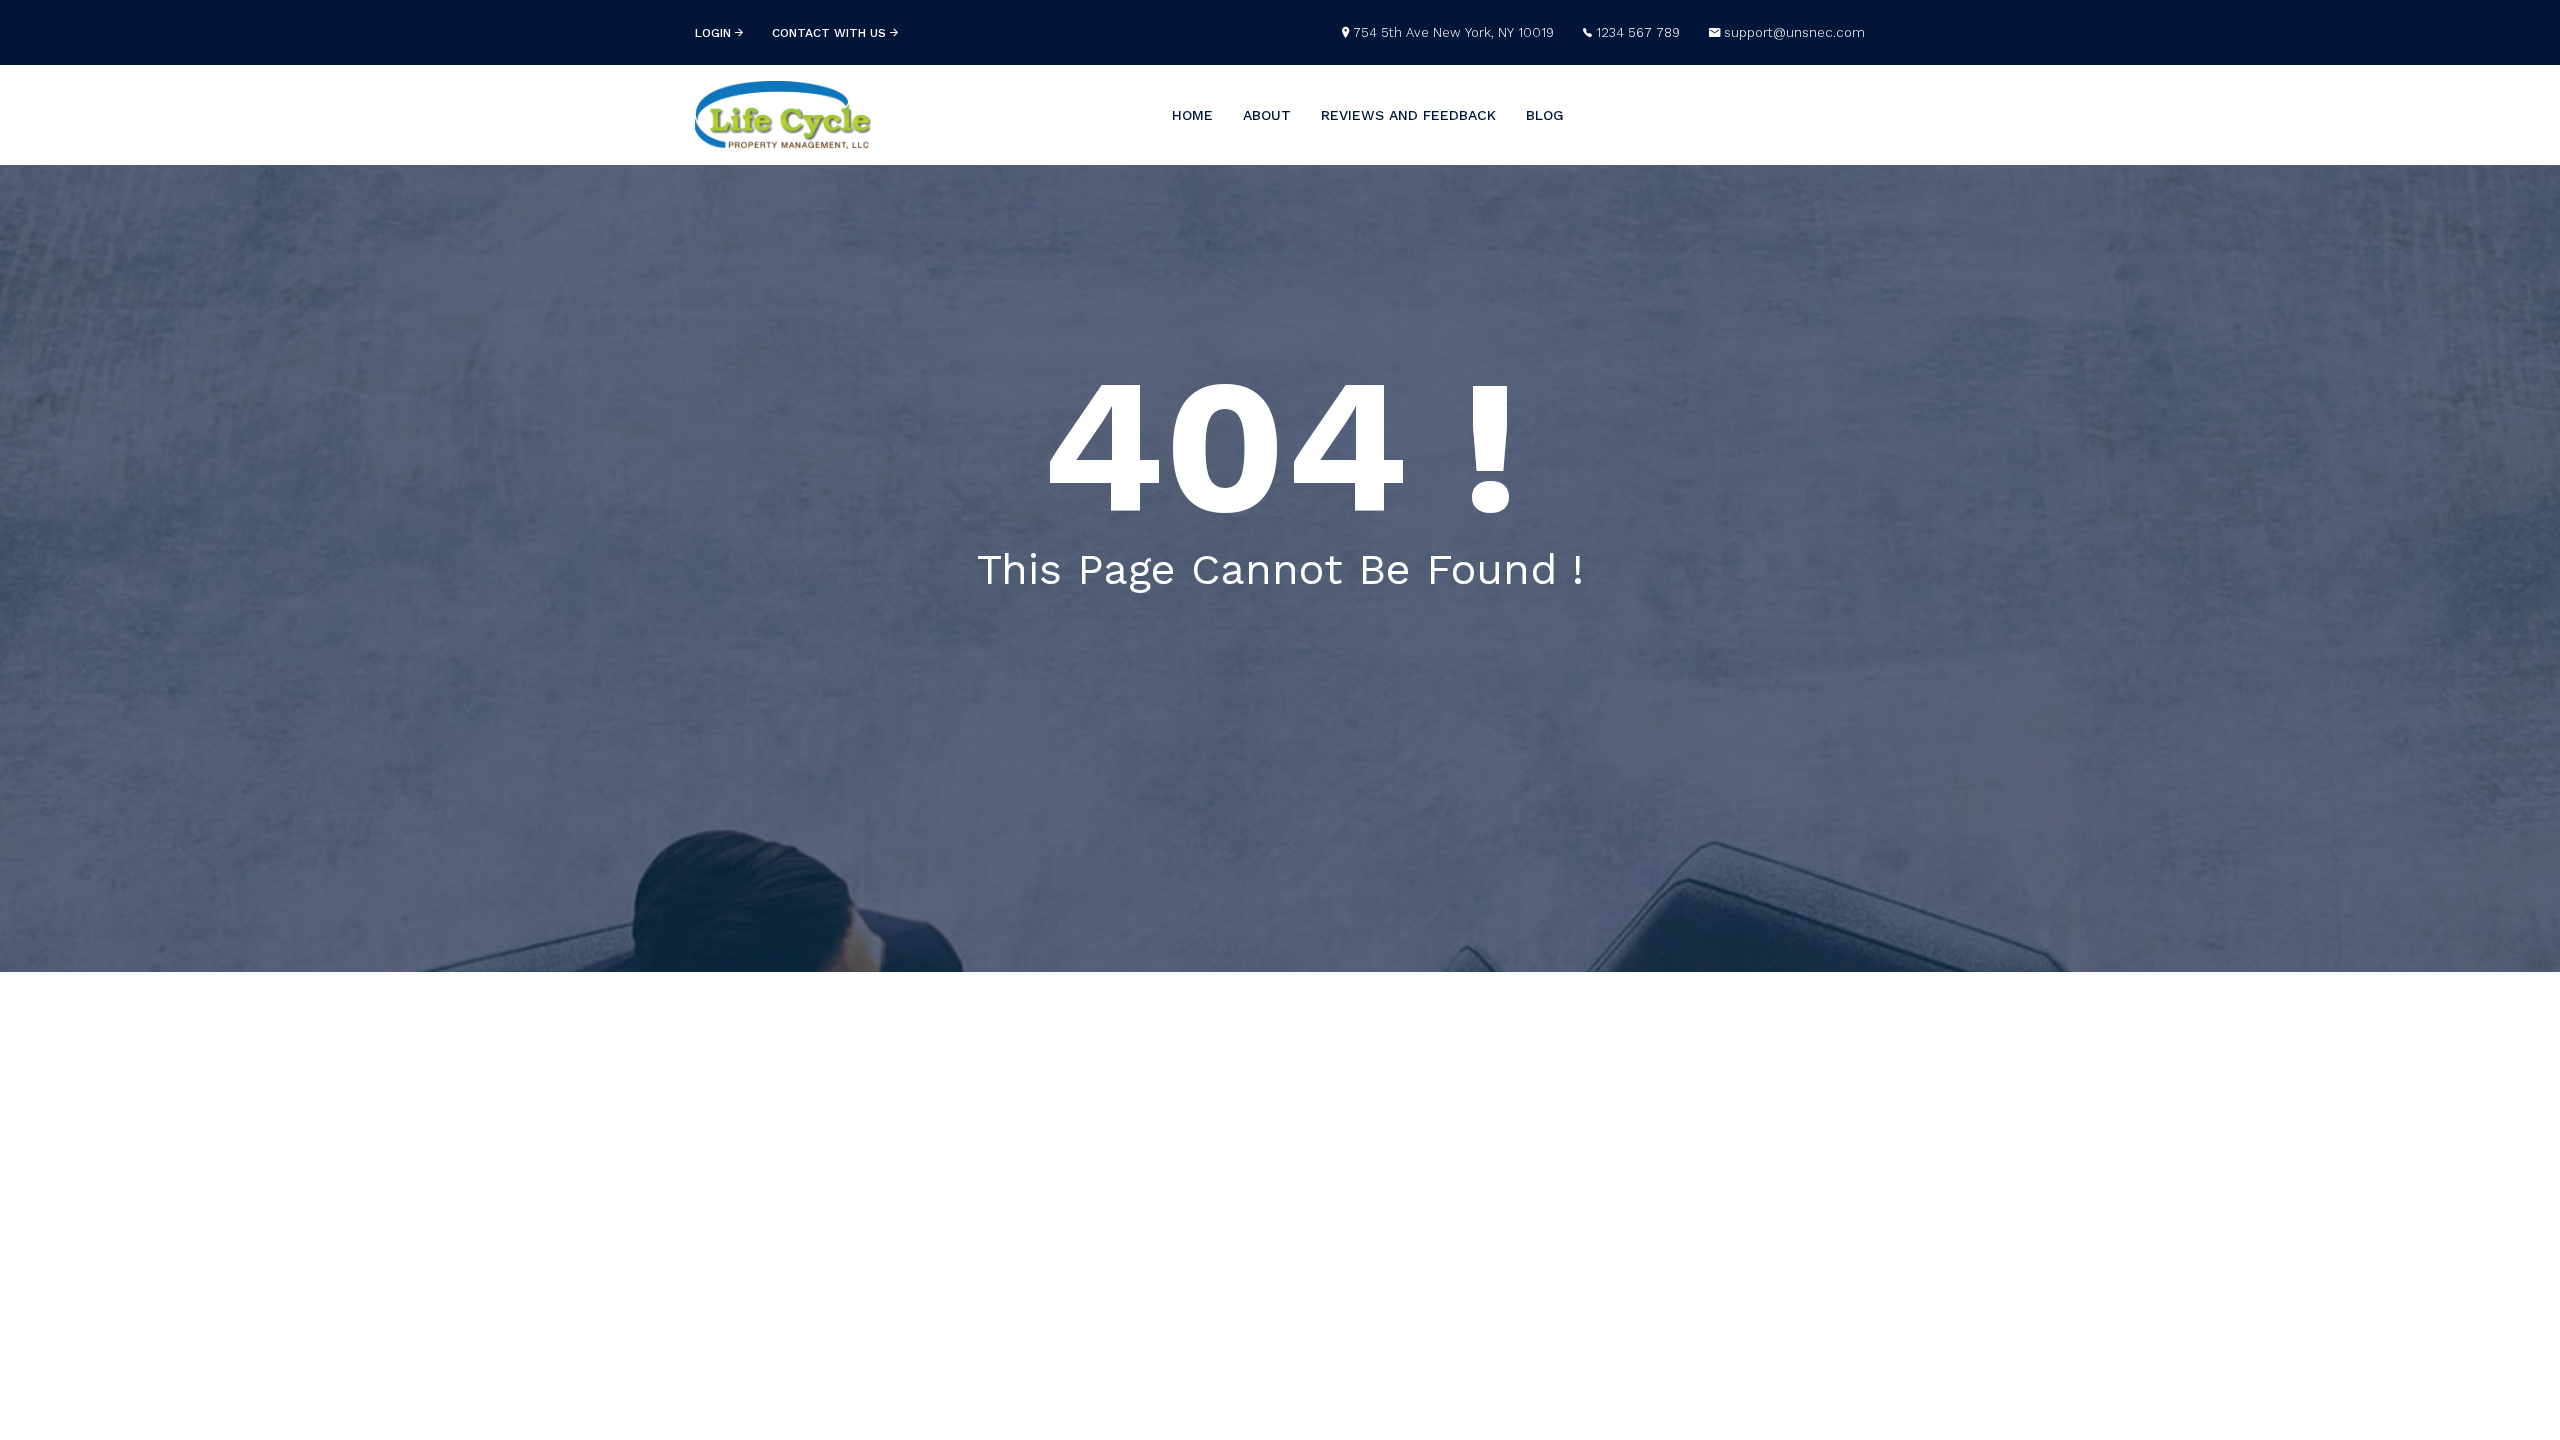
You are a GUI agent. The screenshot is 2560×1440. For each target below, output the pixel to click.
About (1267, 115)
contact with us (831, 33)
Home (1192, 115)
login (715, 33)
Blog (1545, 115)
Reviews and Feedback (1408, 115)
